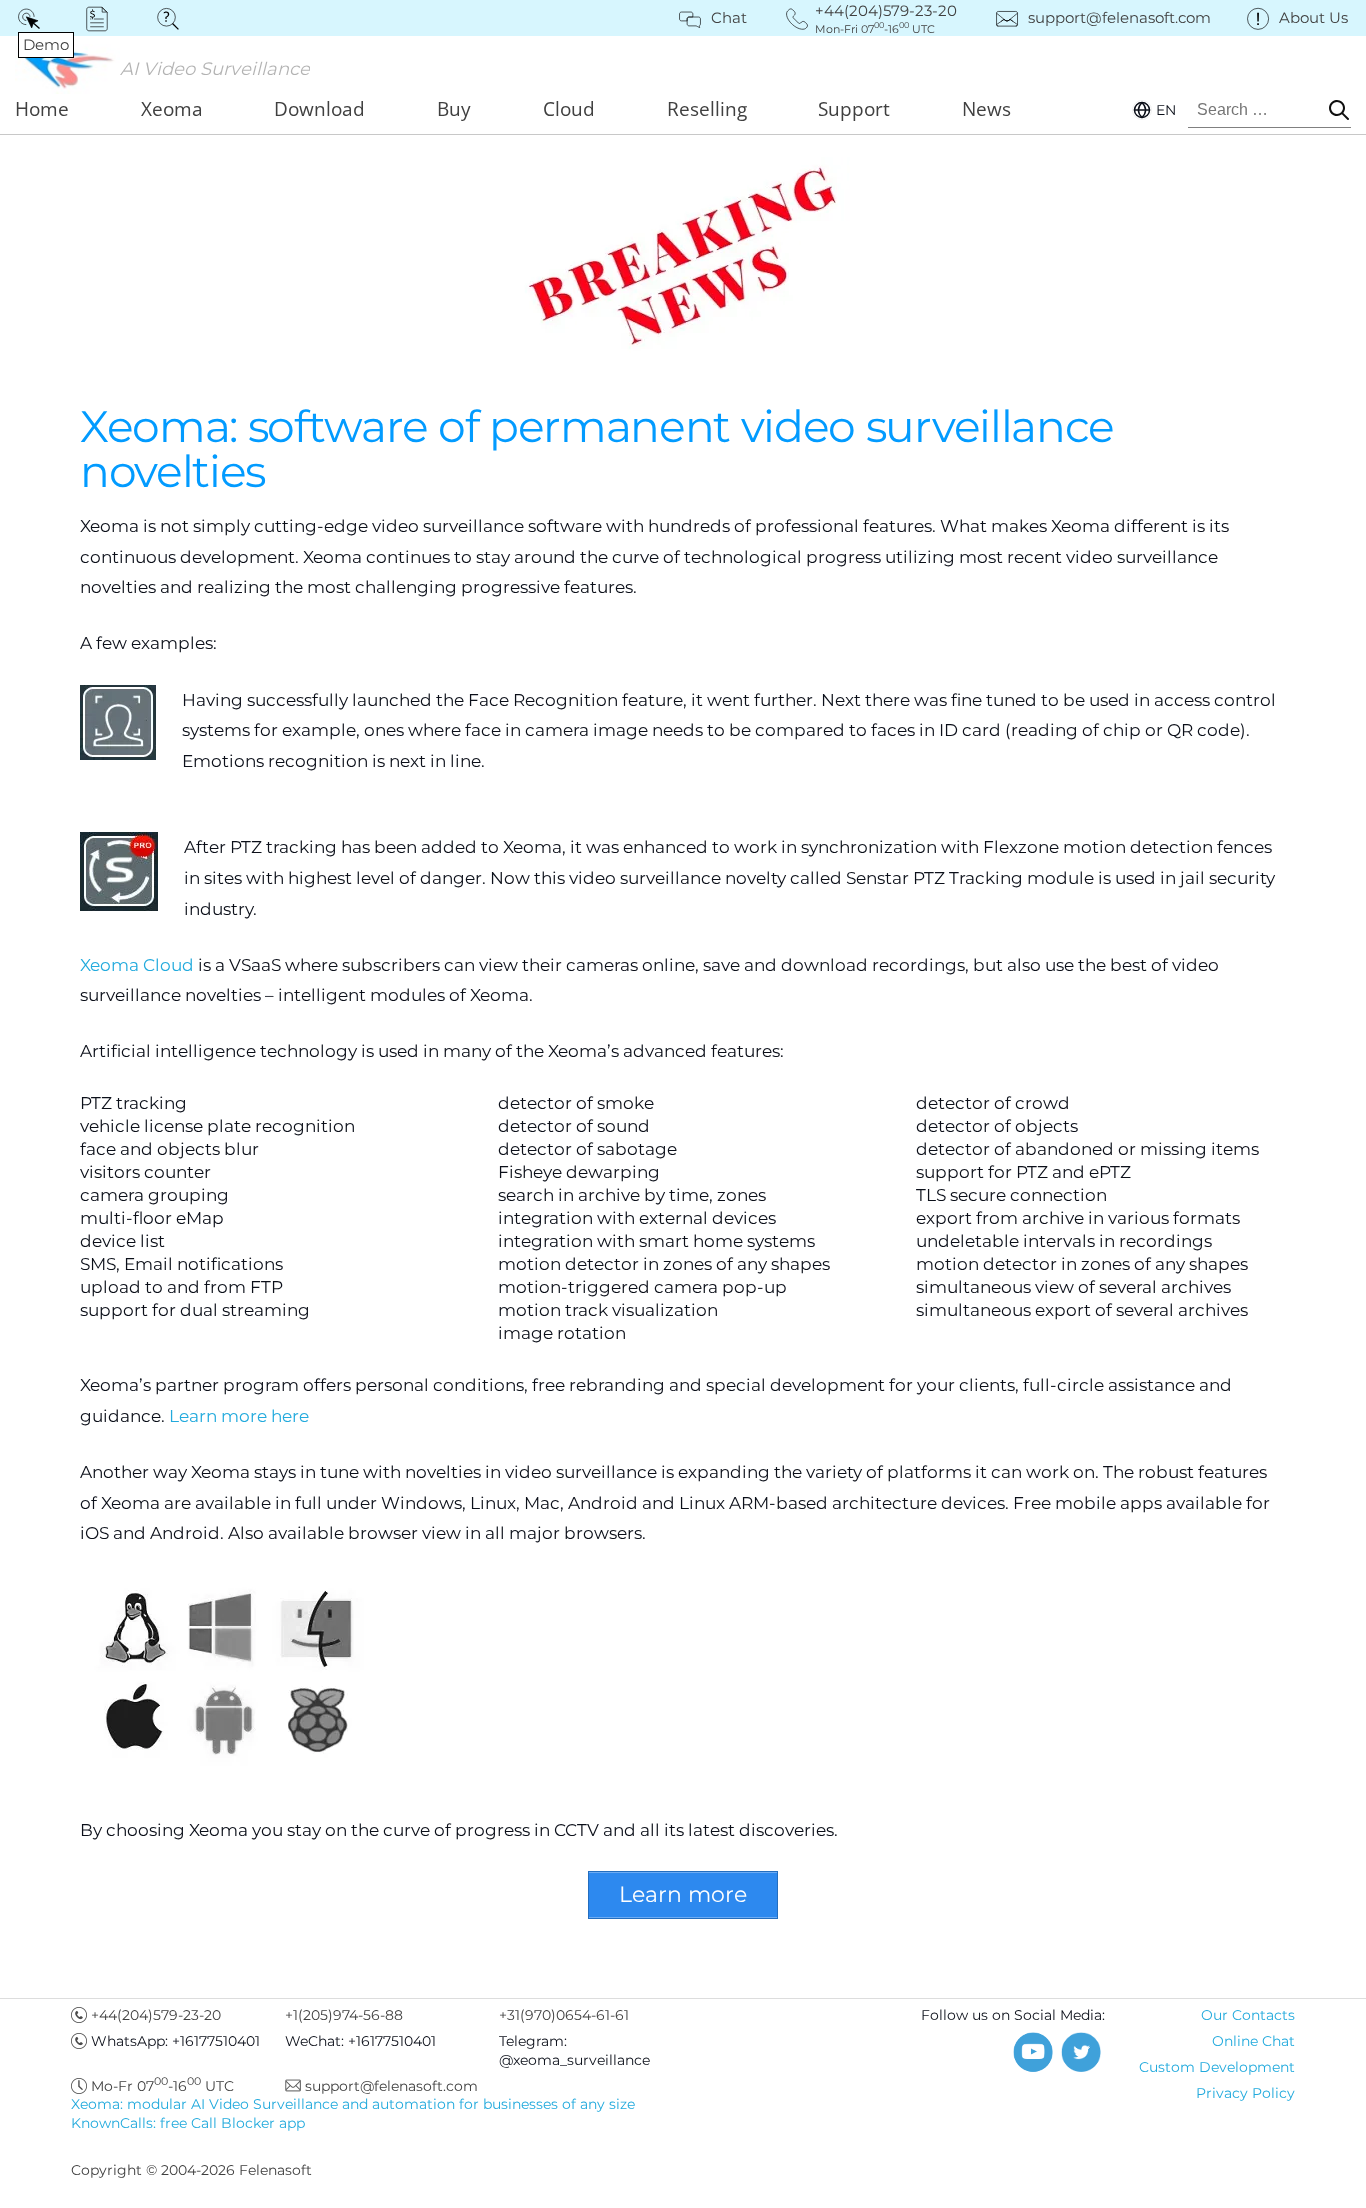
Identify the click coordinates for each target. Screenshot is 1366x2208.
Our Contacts (1248, 2015)
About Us (1313, 17)
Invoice (103, 18)
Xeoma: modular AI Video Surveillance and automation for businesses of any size (353, 2104)
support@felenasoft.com (1119, 17)
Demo (32, 18)
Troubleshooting (174, 18)
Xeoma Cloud (137, 965)
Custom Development (1217, 2067)
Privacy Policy (1245, 2093)
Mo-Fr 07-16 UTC (162, 2086)
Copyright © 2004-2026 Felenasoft (191, 2170)
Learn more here (239, 1416)
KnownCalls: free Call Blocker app (188, 2123)
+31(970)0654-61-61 (564, 2015)
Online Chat (1253, 2041)
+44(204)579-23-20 (156, 2015)
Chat (729, 17)
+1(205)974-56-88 (344, 2015)
